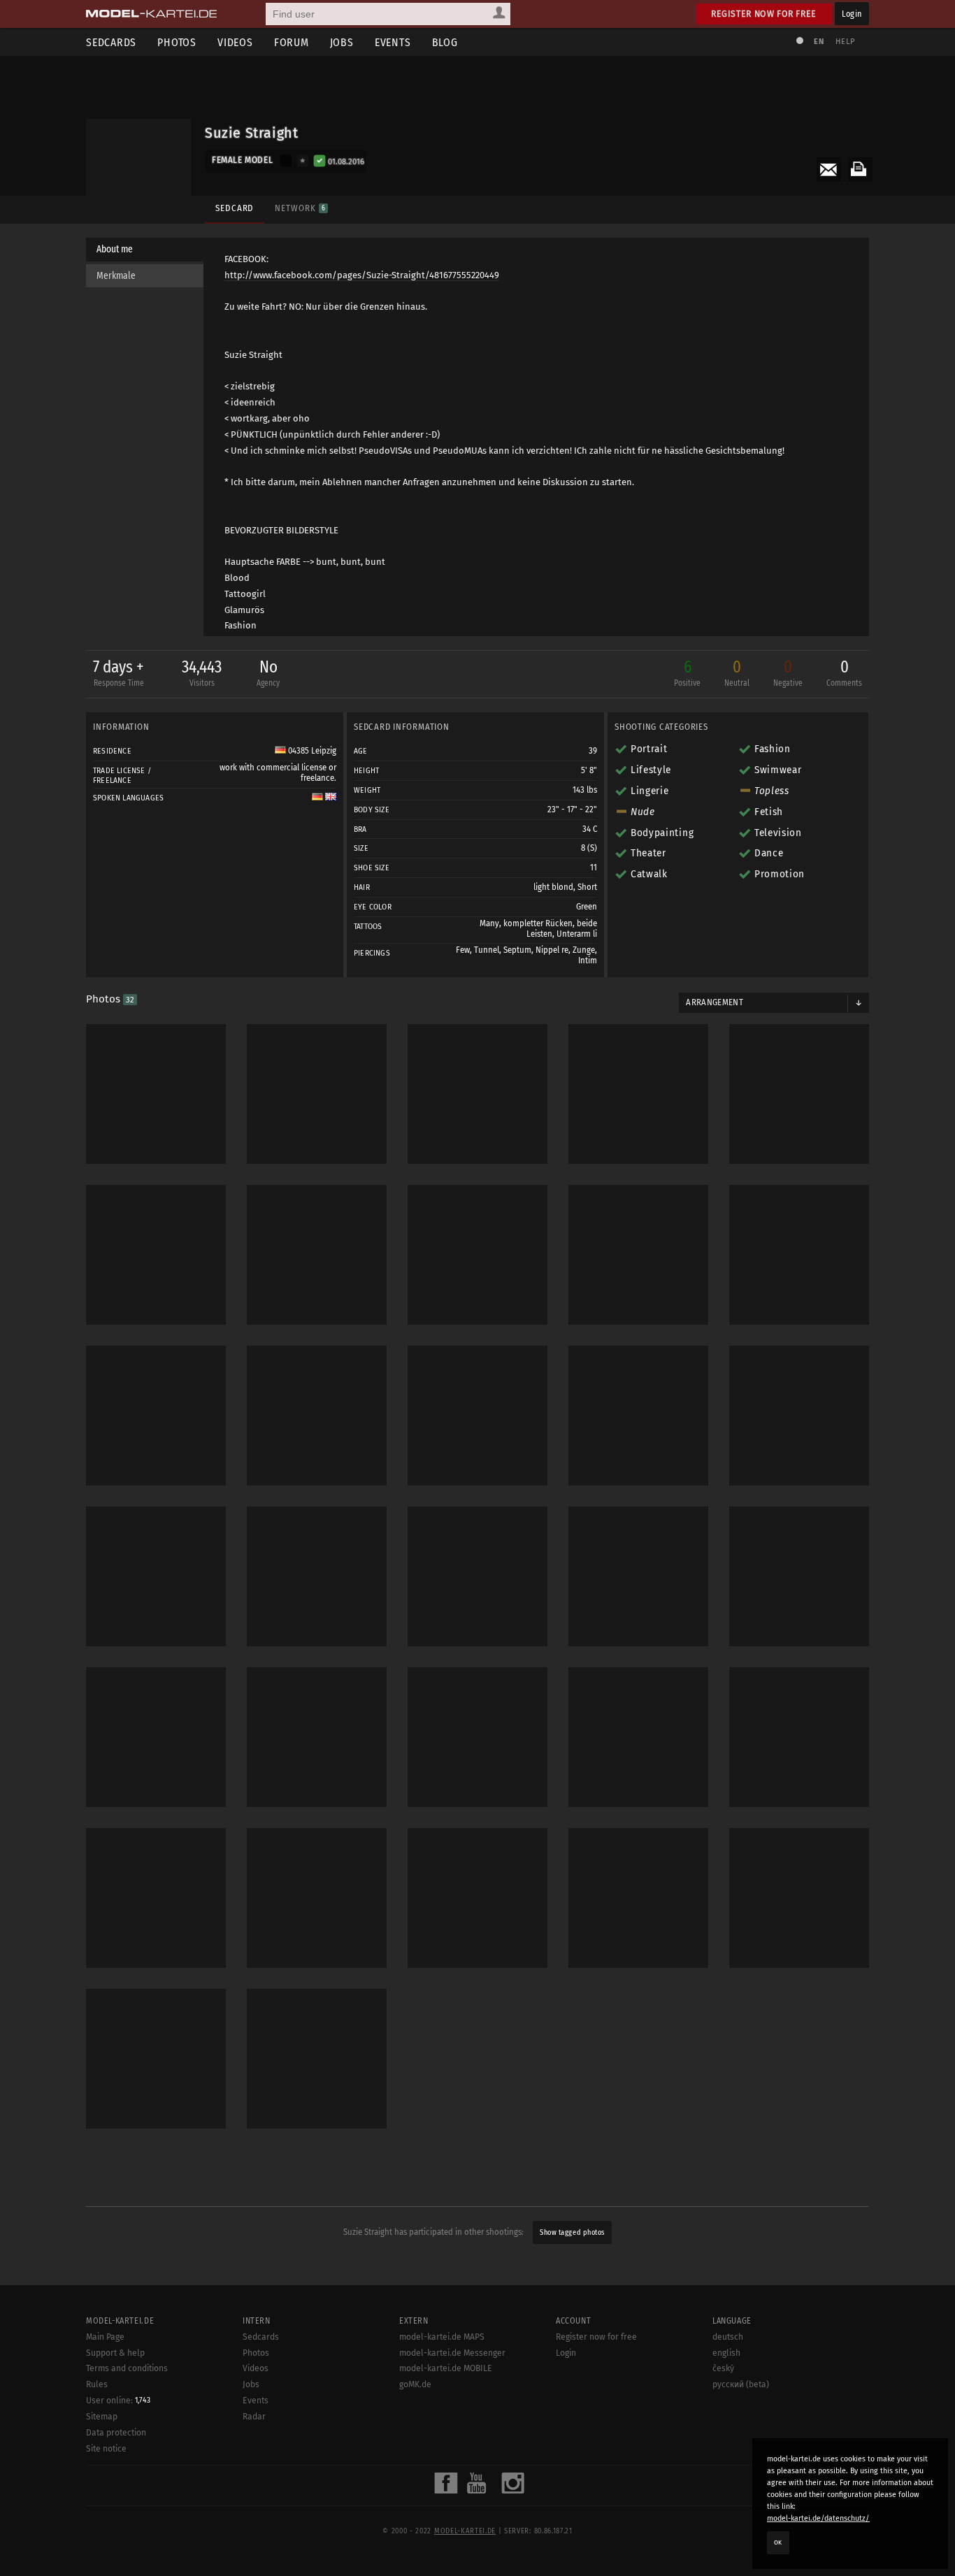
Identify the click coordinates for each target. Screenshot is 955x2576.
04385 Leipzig (311, 751)
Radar (254, 2417)
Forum (292, 42)
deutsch (728, 2337)
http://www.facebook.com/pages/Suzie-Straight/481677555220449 (362, 275)
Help (845, 42)
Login (852, 14)
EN (819, 42)
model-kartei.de (465, 2531)
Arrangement (715, 1002)
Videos (235, 42)
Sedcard (235, 208)
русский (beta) (741, 2384)
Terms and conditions (127, 2368)
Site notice (106, 2449)
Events (393, 42)
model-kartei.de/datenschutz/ (818, 2518)
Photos (177, 42)
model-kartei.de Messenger (452, 2353)
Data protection (116, 2433)
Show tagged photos (572, 2232)
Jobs (342, 42)
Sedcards (111, 42)
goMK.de (415, 2384)
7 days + (119, 672)
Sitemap (102, 2417)
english (726, 2353)
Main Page (105, 2337)
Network (300, 208)
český (723, 2368)
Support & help (115, 2353)
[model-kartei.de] (151, 14)
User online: (118, 2401)
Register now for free (764, 14)
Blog (445, 42)
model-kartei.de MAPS (442, 2337)
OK (778, 2542)
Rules (97, 2384)
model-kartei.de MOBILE (446, 2368)
